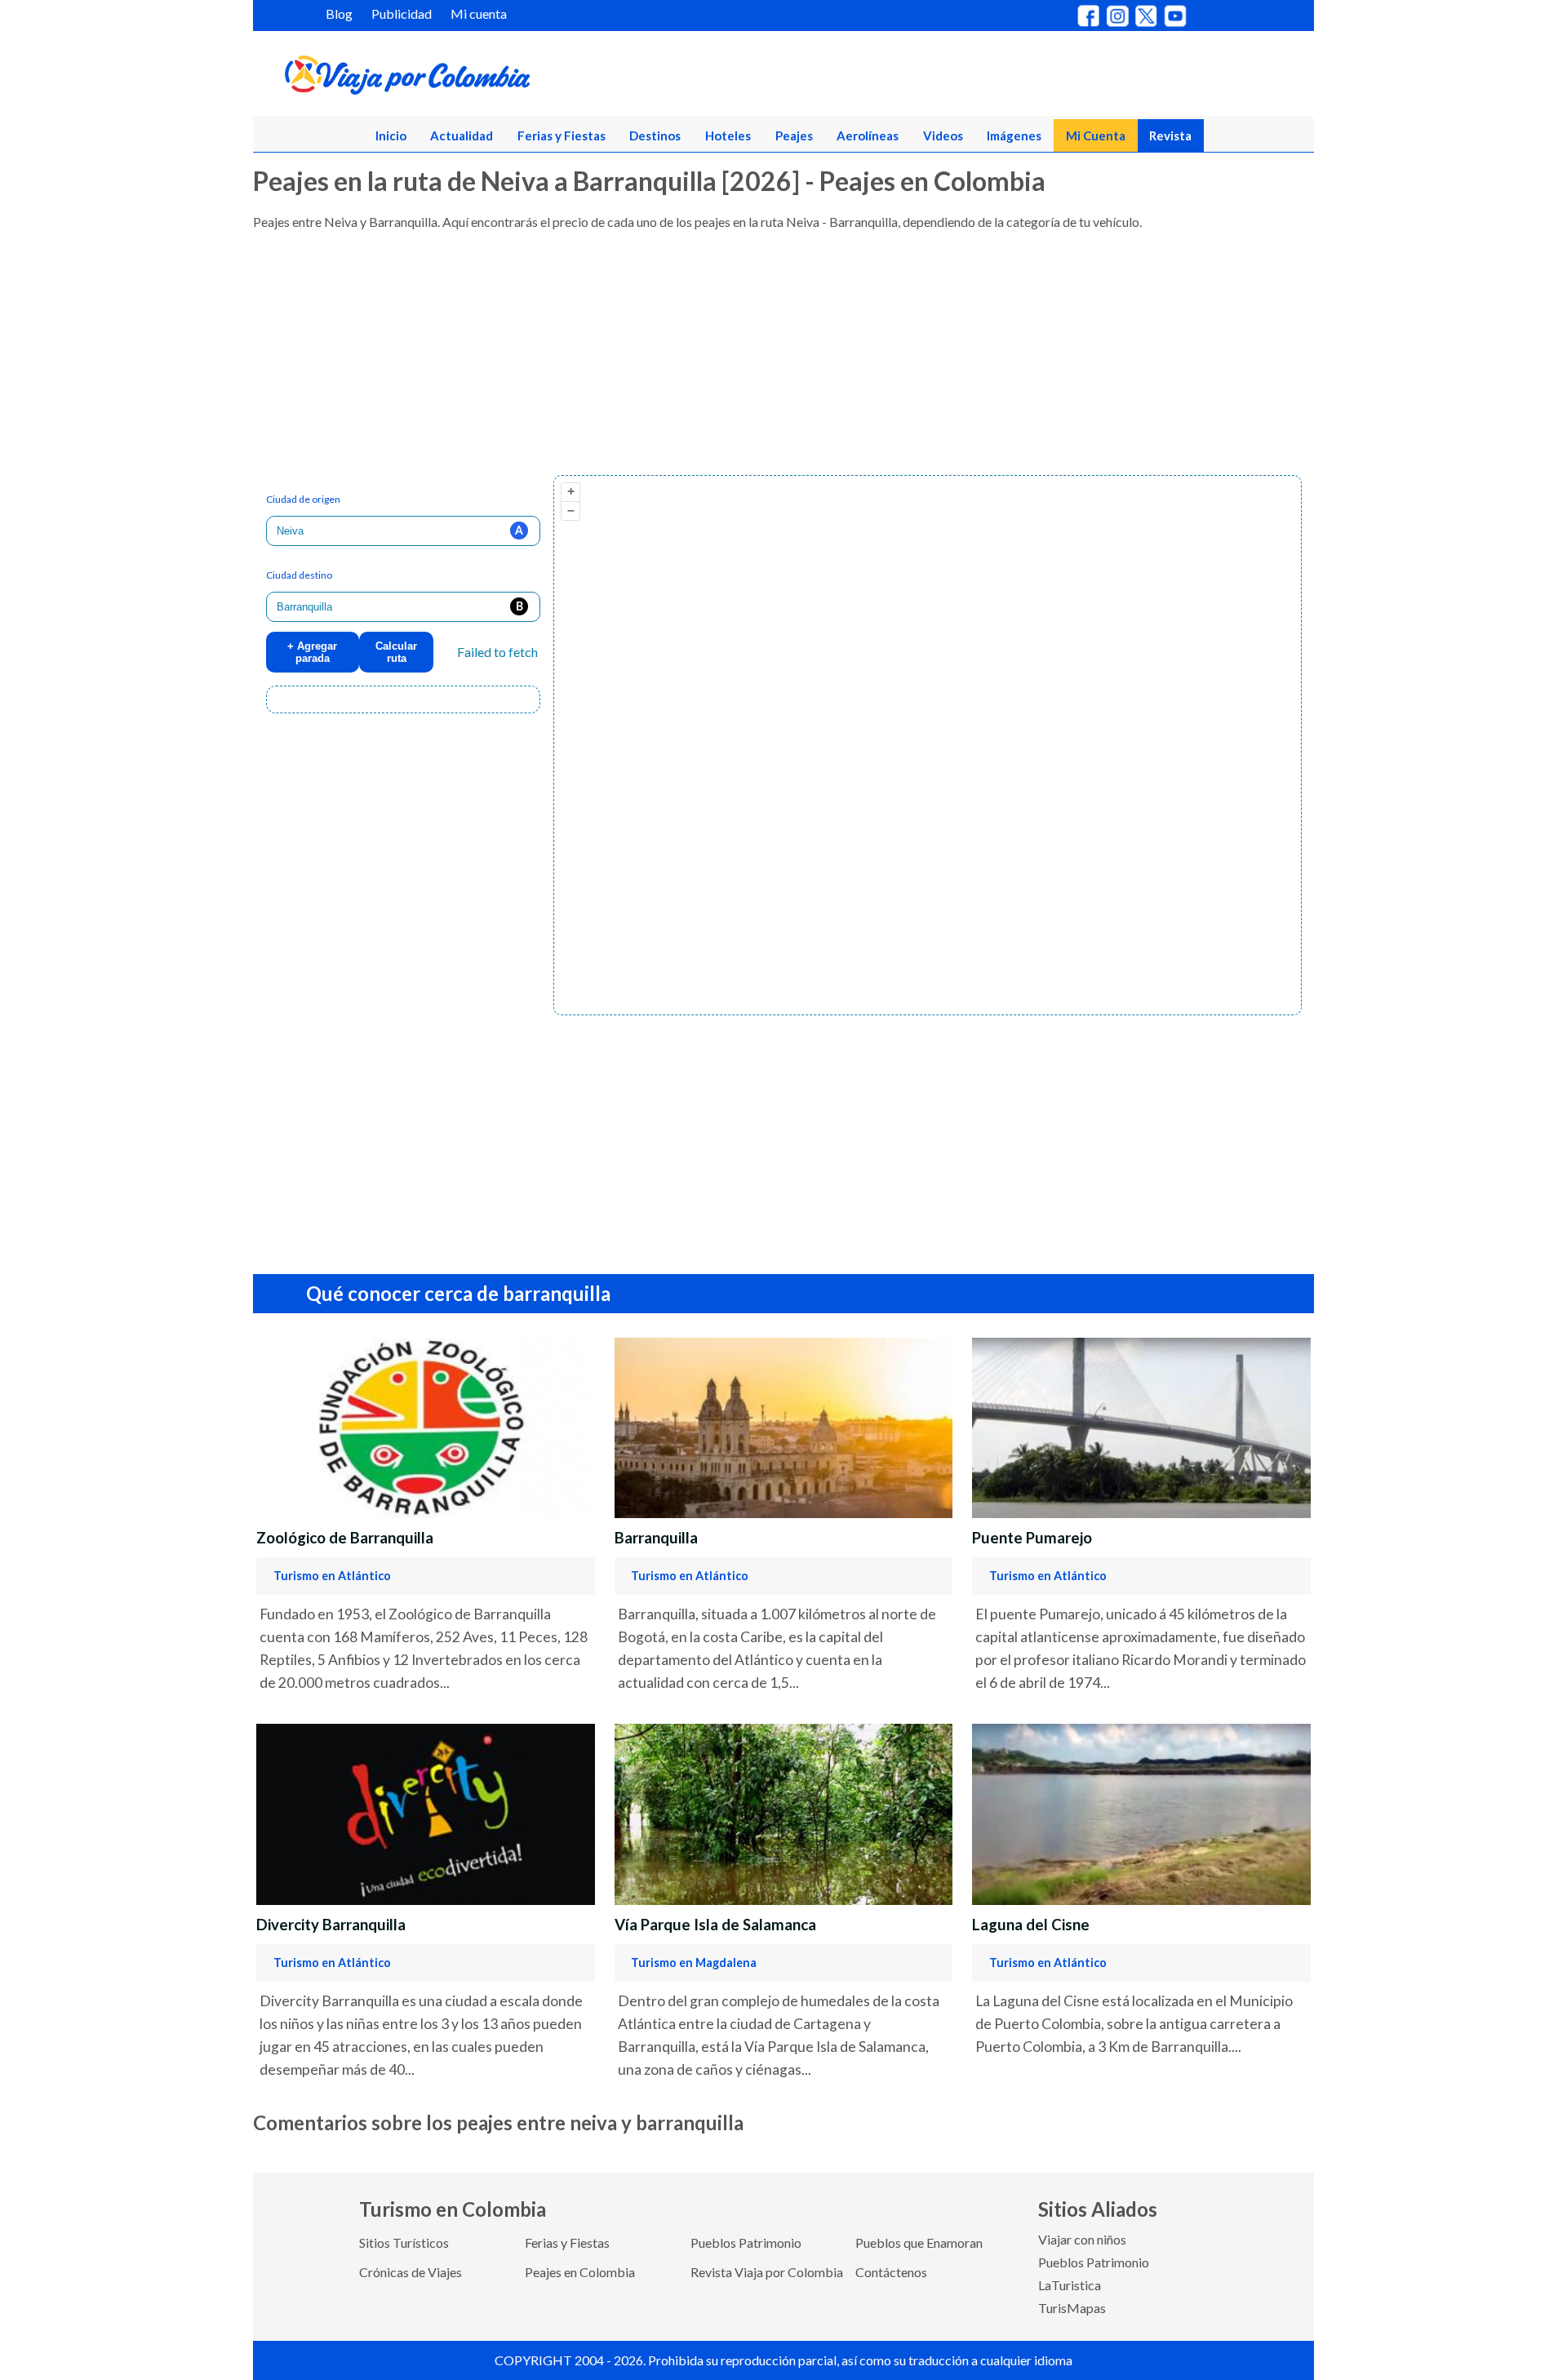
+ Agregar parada (312, 652)
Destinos (655, 135)
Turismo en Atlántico (332, 1576)
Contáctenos (891, 2272)
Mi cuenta (479, 13)
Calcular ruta (396, 652)
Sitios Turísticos (404, 2242)
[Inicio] (486, 78)
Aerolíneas (868, 135)
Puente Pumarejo (1032, 1538)
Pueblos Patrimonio (746, 2242)
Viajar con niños (1082, 2239)
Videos (943, 135)
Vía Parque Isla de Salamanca (715, 1925)
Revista (1170, 135)
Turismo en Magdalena (694, 1963)
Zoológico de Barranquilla (345, 1538)
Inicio (391, 135)
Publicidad (402, 13)
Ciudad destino (299, 575)
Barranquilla (656, 1538)
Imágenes (1014, 135)
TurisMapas (1072, 2308)
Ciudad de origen (303, 499)
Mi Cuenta (1096, 135)
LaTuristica (1070, 2285)
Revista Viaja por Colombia (767, 2272)
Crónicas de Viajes (411, 2272)
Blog (339, 13)
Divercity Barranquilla (331, 1925)
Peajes (794, 135)
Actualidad (462, 135)
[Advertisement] (743, 361)
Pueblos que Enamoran (919, 2242)
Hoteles (728, 135)
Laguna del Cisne (1031, 1925)
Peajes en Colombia (580, 2272)
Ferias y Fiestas (562, 135)
